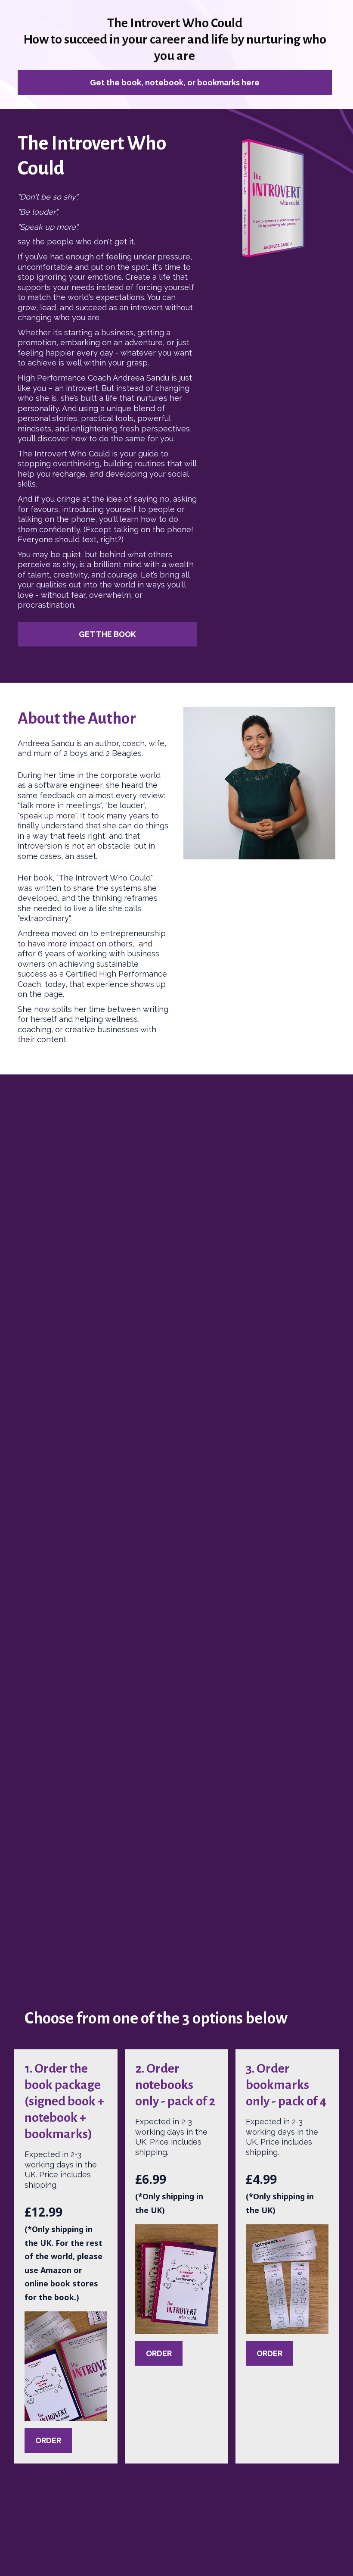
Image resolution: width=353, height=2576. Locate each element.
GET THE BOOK (107, 634)
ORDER (48, 2440)
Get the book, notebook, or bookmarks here (175, 83)
